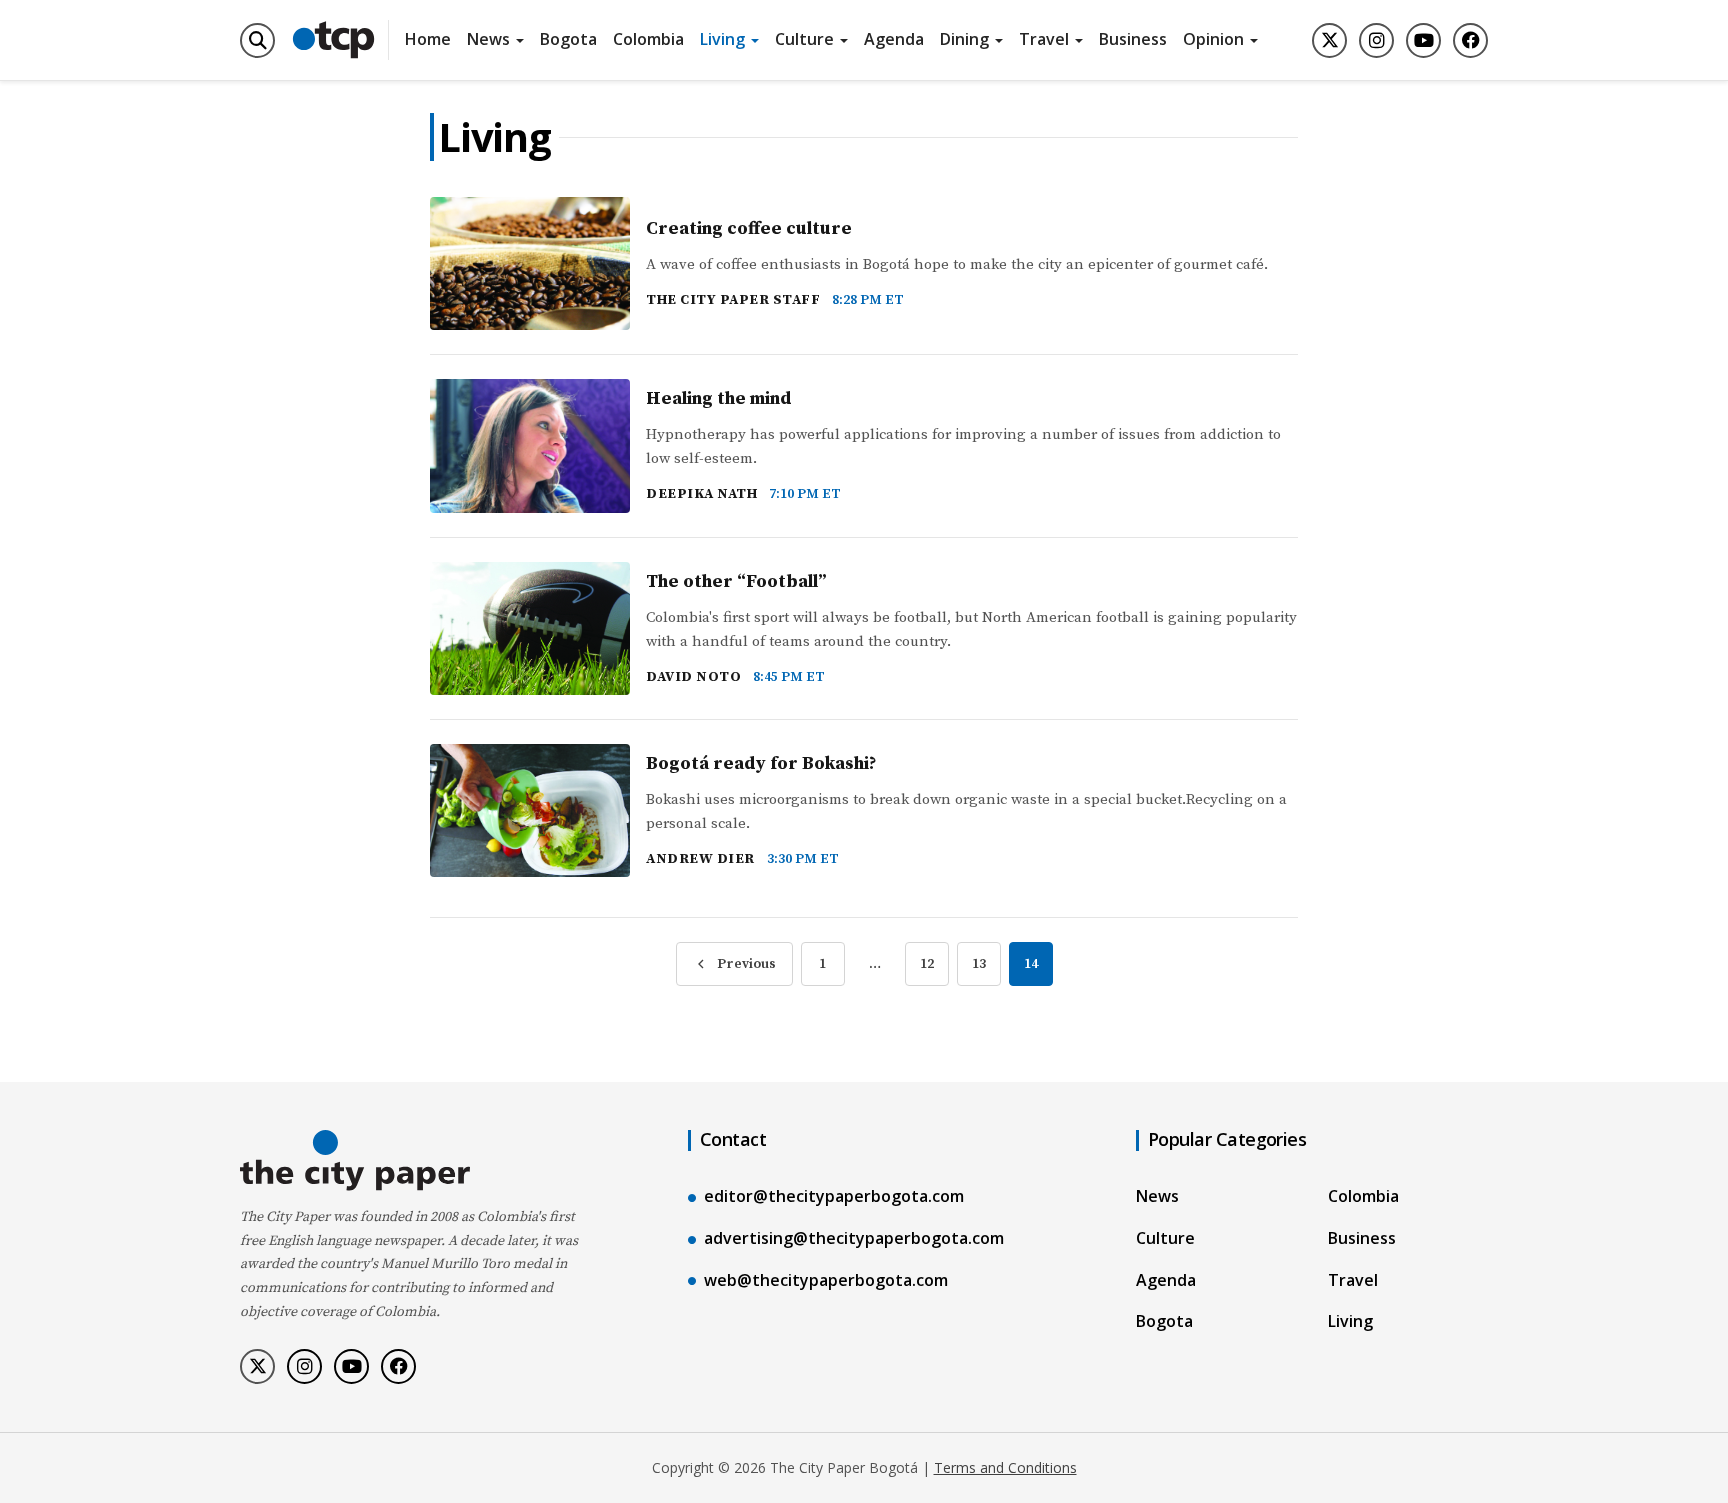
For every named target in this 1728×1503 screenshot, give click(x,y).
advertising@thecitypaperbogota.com (854, 1238)
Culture (804, 39)
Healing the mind (719, 398)
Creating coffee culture (749, 228)
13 (979, 964)
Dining (964, 39)
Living (722, 39)
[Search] (257, 40)
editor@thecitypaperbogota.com (834, 1196)
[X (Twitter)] (1329, 40)
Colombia (648, 39)
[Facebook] (1470, 40)
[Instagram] (1376, 40)
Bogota (568, 39)
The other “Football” (736, 581)
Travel (1044, 39)
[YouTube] (1423, 40)
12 (927, 964)
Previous (746, 964)
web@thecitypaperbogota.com (826, 1280)
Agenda (894, 39)
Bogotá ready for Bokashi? (761, 763)
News (488, 39)
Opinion (1213, 39)
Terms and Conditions (1005, 1467)
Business (1133, 39)
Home (428, 39)
